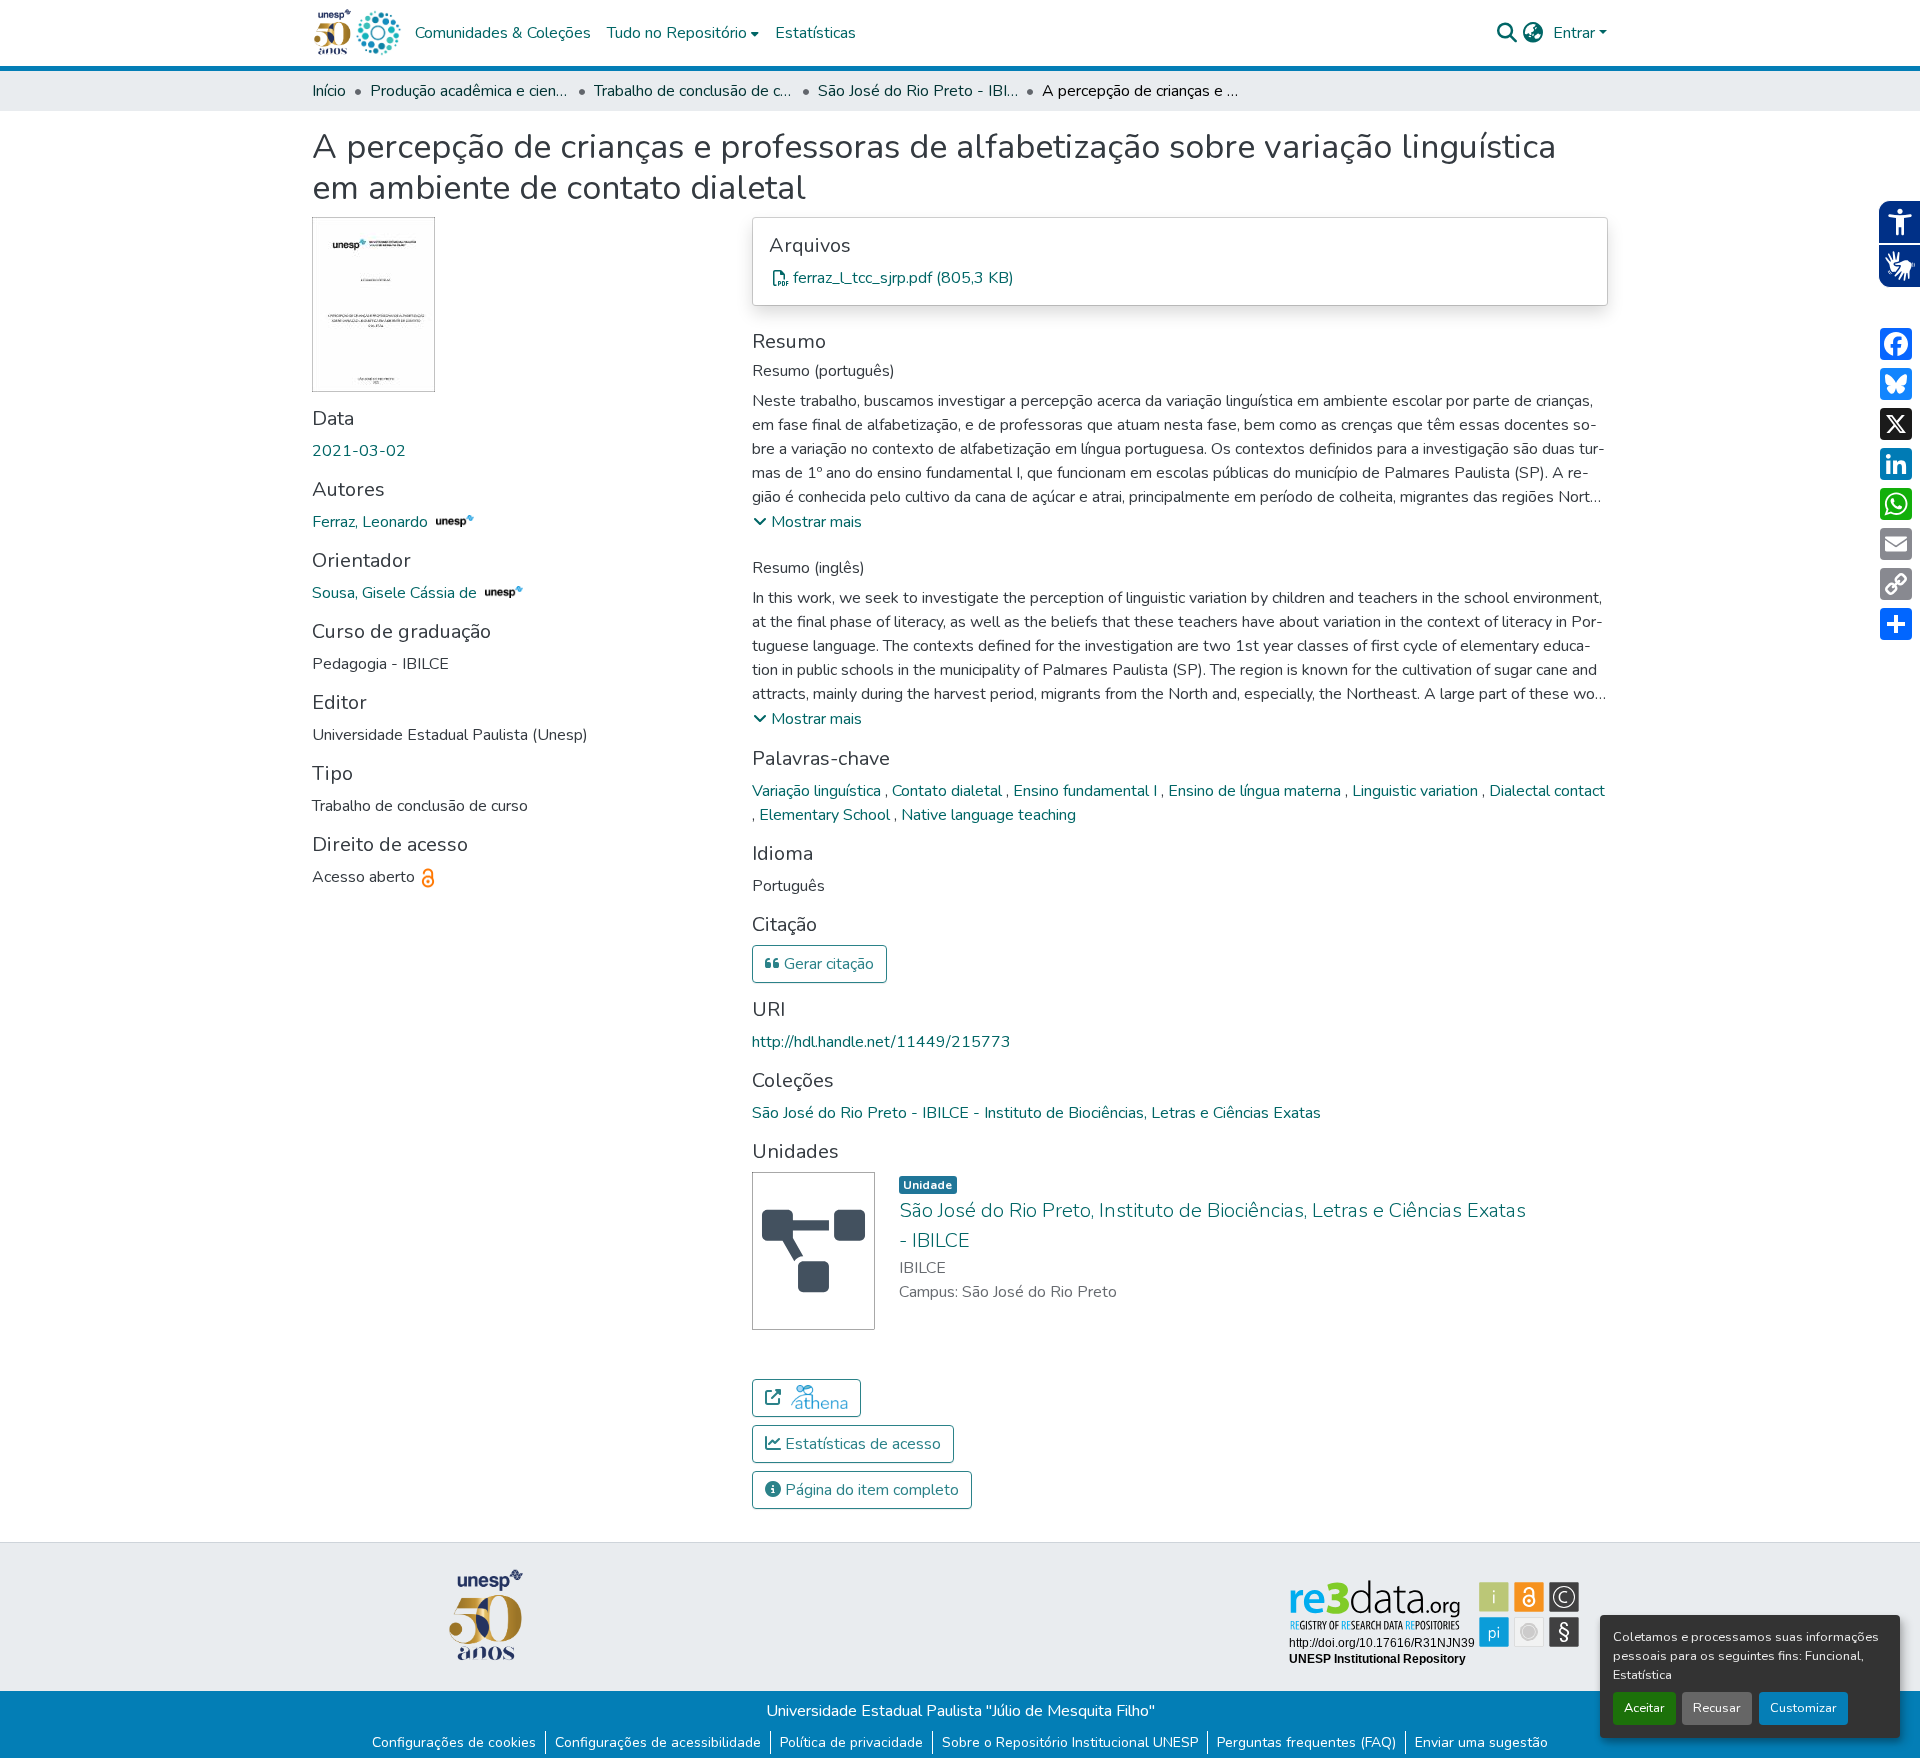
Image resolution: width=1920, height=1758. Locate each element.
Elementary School (826, 815)
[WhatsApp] (1896, 504)
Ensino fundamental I (1087, 791)
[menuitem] (683, 33)
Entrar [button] (1576, 33)
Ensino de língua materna (1256, 791)
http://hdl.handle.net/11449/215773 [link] (881, 1042)
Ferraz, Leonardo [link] (372, 522)
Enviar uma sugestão (1481, 1742)
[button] (378, 33)
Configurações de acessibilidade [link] (658, 1742)
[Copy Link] (1896, 584)
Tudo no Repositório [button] (677, 33)
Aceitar (1644, 1708)
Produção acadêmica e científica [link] (470, 91)
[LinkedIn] (1896, 464)
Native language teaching (988, 815)
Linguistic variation (1417, 791)
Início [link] (329, 91)
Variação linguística (818, 791)
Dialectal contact (1547, 791)
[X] (1896, 424)
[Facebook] (1896, 344)
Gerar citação (827, 964)
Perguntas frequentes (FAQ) (1306, 1742)
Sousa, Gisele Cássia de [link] (396, 593)
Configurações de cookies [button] (454, 1742)
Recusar (1717, 1708)
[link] (1180, 278)
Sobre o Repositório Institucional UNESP (1070, 1742)
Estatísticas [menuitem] (815, 33)
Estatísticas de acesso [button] (861, 1444)
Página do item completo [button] (870, 1490)
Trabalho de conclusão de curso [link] (694, 91)
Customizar (1803, 1708)
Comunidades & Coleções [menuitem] (503, 33)
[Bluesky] (1896, 384)
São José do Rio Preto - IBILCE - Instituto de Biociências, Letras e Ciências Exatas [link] (918, 91)
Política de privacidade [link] (851, 1742)
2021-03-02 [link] (359, 451)
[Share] (1896, 624)
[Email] (1896, 544)
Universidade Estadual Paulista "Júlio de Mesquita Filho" (960, 1711)
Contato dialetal (949, 791)
